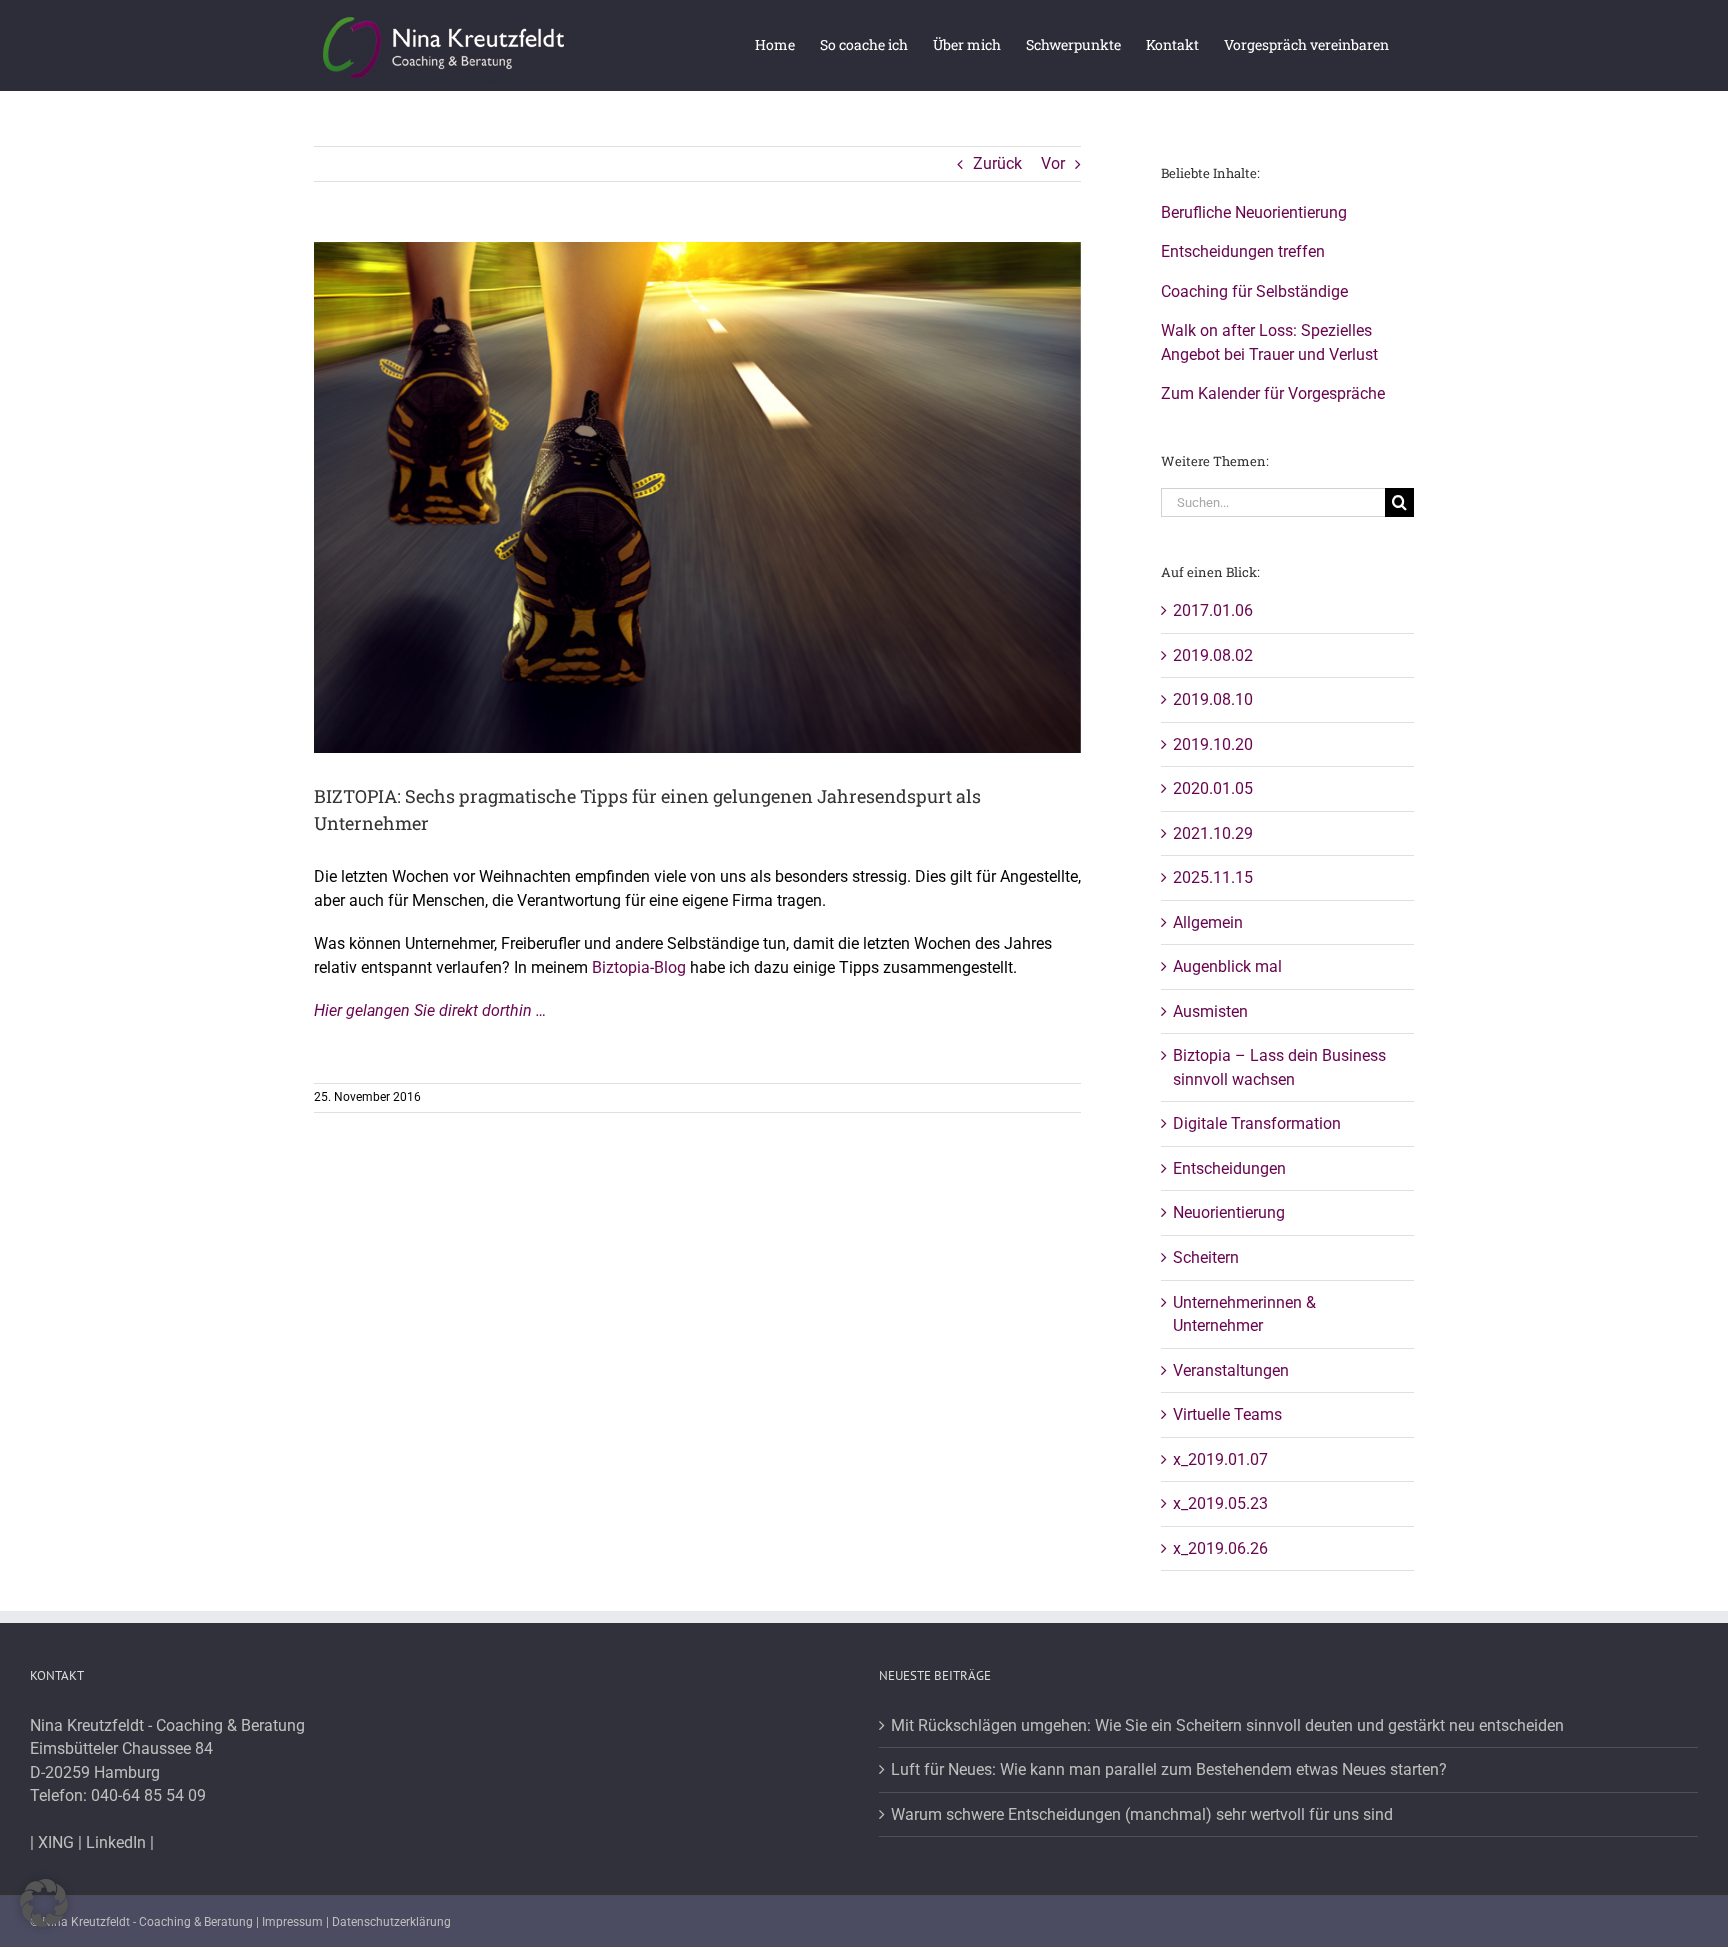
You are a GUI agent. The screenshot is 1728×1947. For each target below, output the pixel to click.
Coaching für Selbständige (1254, 291)
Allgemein (1208, 922)
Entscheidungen (1229, 1168)
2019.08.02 (1213, 655)
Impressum (292, 1922)
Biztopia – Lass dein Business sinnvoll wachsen (1279, 1067)
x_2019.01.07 (1220, 1459)
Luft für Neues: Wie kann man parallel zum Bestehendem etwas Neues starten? (1169, 1769)
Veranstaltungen (1231, 1370)
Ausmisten (1210, 1011)
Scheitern (1206, 1257)
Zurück (997, 163)
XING (56, 1842)
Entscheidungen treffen (1243, 251)
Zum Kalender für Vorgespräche (1273, 393)
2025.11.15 (1213, 877)
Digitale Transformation (1257, 1123)
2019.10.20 (1213, 744)
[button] (44, 1903)
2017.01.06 (1213, 610)
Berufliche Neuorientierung (1254, 212)
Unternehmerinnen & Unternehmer (1244, 1314)
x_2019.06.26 (1220, 1548)
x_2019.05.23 (1220, 1503)
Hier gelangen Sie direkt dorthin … (430, 1010)
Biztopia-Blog (639, 967)
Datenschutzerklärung (391, 1922)
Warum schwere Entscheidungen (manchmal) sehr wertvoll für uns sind (1142, 1814)
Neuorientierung (1229, 1212)
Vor (1053, 163)
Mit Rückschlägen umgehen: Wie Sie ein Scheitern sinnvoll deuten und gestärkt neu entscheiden (1227, 1725)
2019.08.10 (1213, 699)
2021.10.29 (1213, 833)
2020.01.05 (1213, 788)
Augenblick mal (1227, 966)
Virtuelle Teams (1227, 1414)
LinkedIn (116, 1842)
